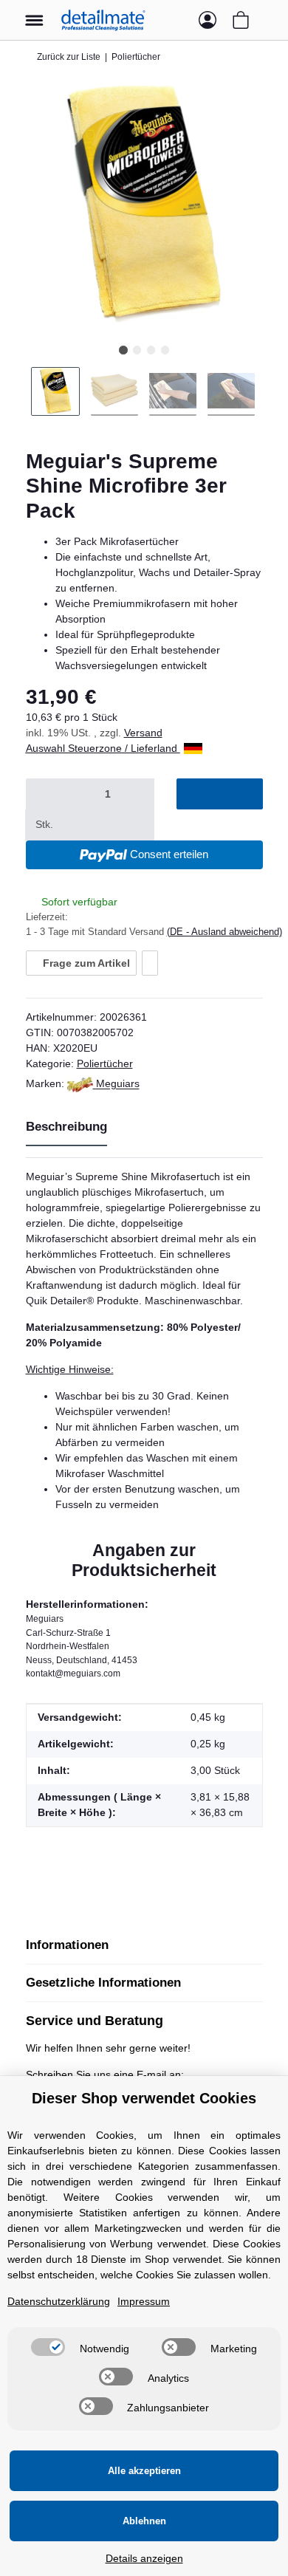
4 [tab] (165, 350)
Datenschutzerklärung (59, 2301)
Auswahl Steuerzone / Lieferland (103, 748)
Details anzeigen (144, 2558)
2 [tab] (137, 350)
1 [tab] (123, 350)
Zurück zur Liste (69, 57)
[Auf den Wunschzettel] (150, 963)
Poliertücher (105, 1063)
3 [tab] (151, 350)
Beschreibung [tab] (66, 1127)
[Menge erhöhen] (81, 825)
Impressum (144, 2301)
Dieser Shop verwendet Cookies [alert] (144, 2098)
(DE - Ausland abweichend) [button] (224, 932)
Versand (143, 733)
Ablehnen (144, 2521)
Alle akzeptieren (144, 2471)
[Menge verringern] (44, 794)
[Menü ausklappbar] (34, 13)
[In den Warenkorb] (219, 794)
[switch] (48, 2347)
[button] (178, 20)
